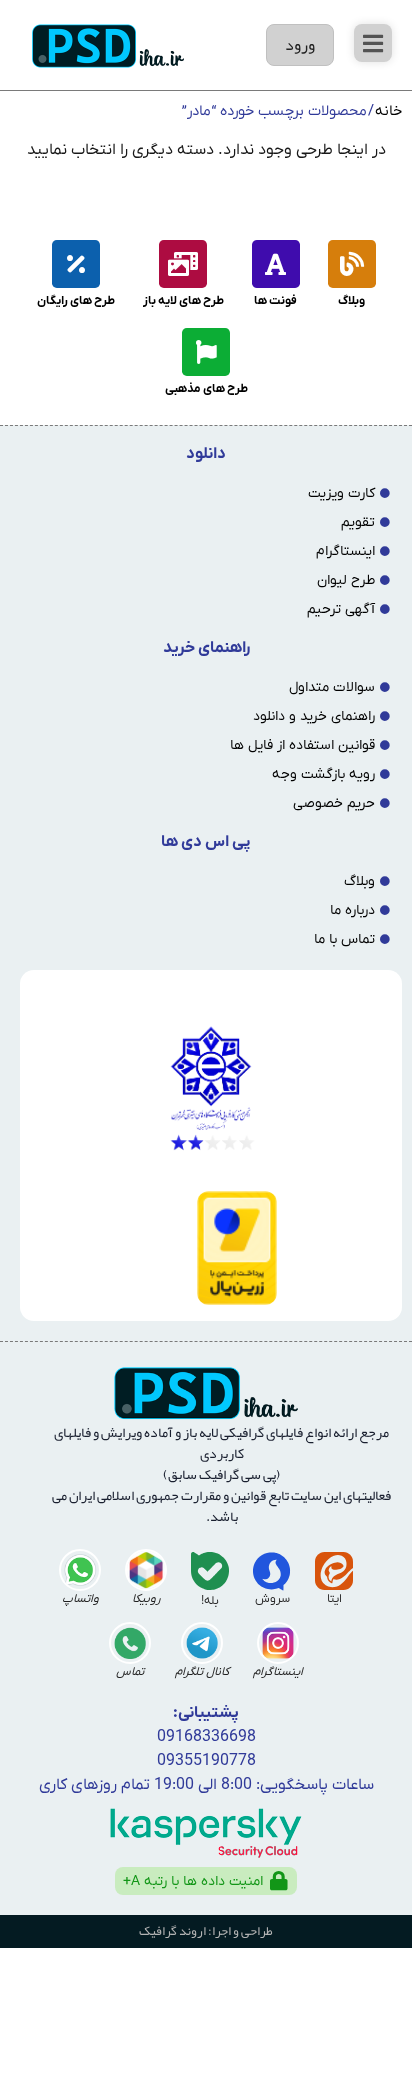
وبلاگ (351, 301)
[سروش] (272, 1571)
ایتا (334, 1599)
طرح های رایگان (76, 301)
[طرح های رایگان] (76, 264)
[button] (373, 43)
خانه (388, 111)
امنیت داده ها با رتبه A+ (193, 1881)
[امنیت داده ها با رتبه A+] (279, 1881)
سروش (272, 1599)
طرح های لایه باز (183, 301)
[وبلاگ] (352, 264)
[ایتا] (334, 1571)
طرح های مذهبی (206, 389)
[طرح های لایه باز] (183, 264)
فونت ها (275, 301)
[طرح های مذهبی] (206, 352)
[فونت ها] (276, 264)
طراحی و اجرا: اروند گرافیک (206, 1931)
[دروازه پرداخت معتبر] (207, 1247)
